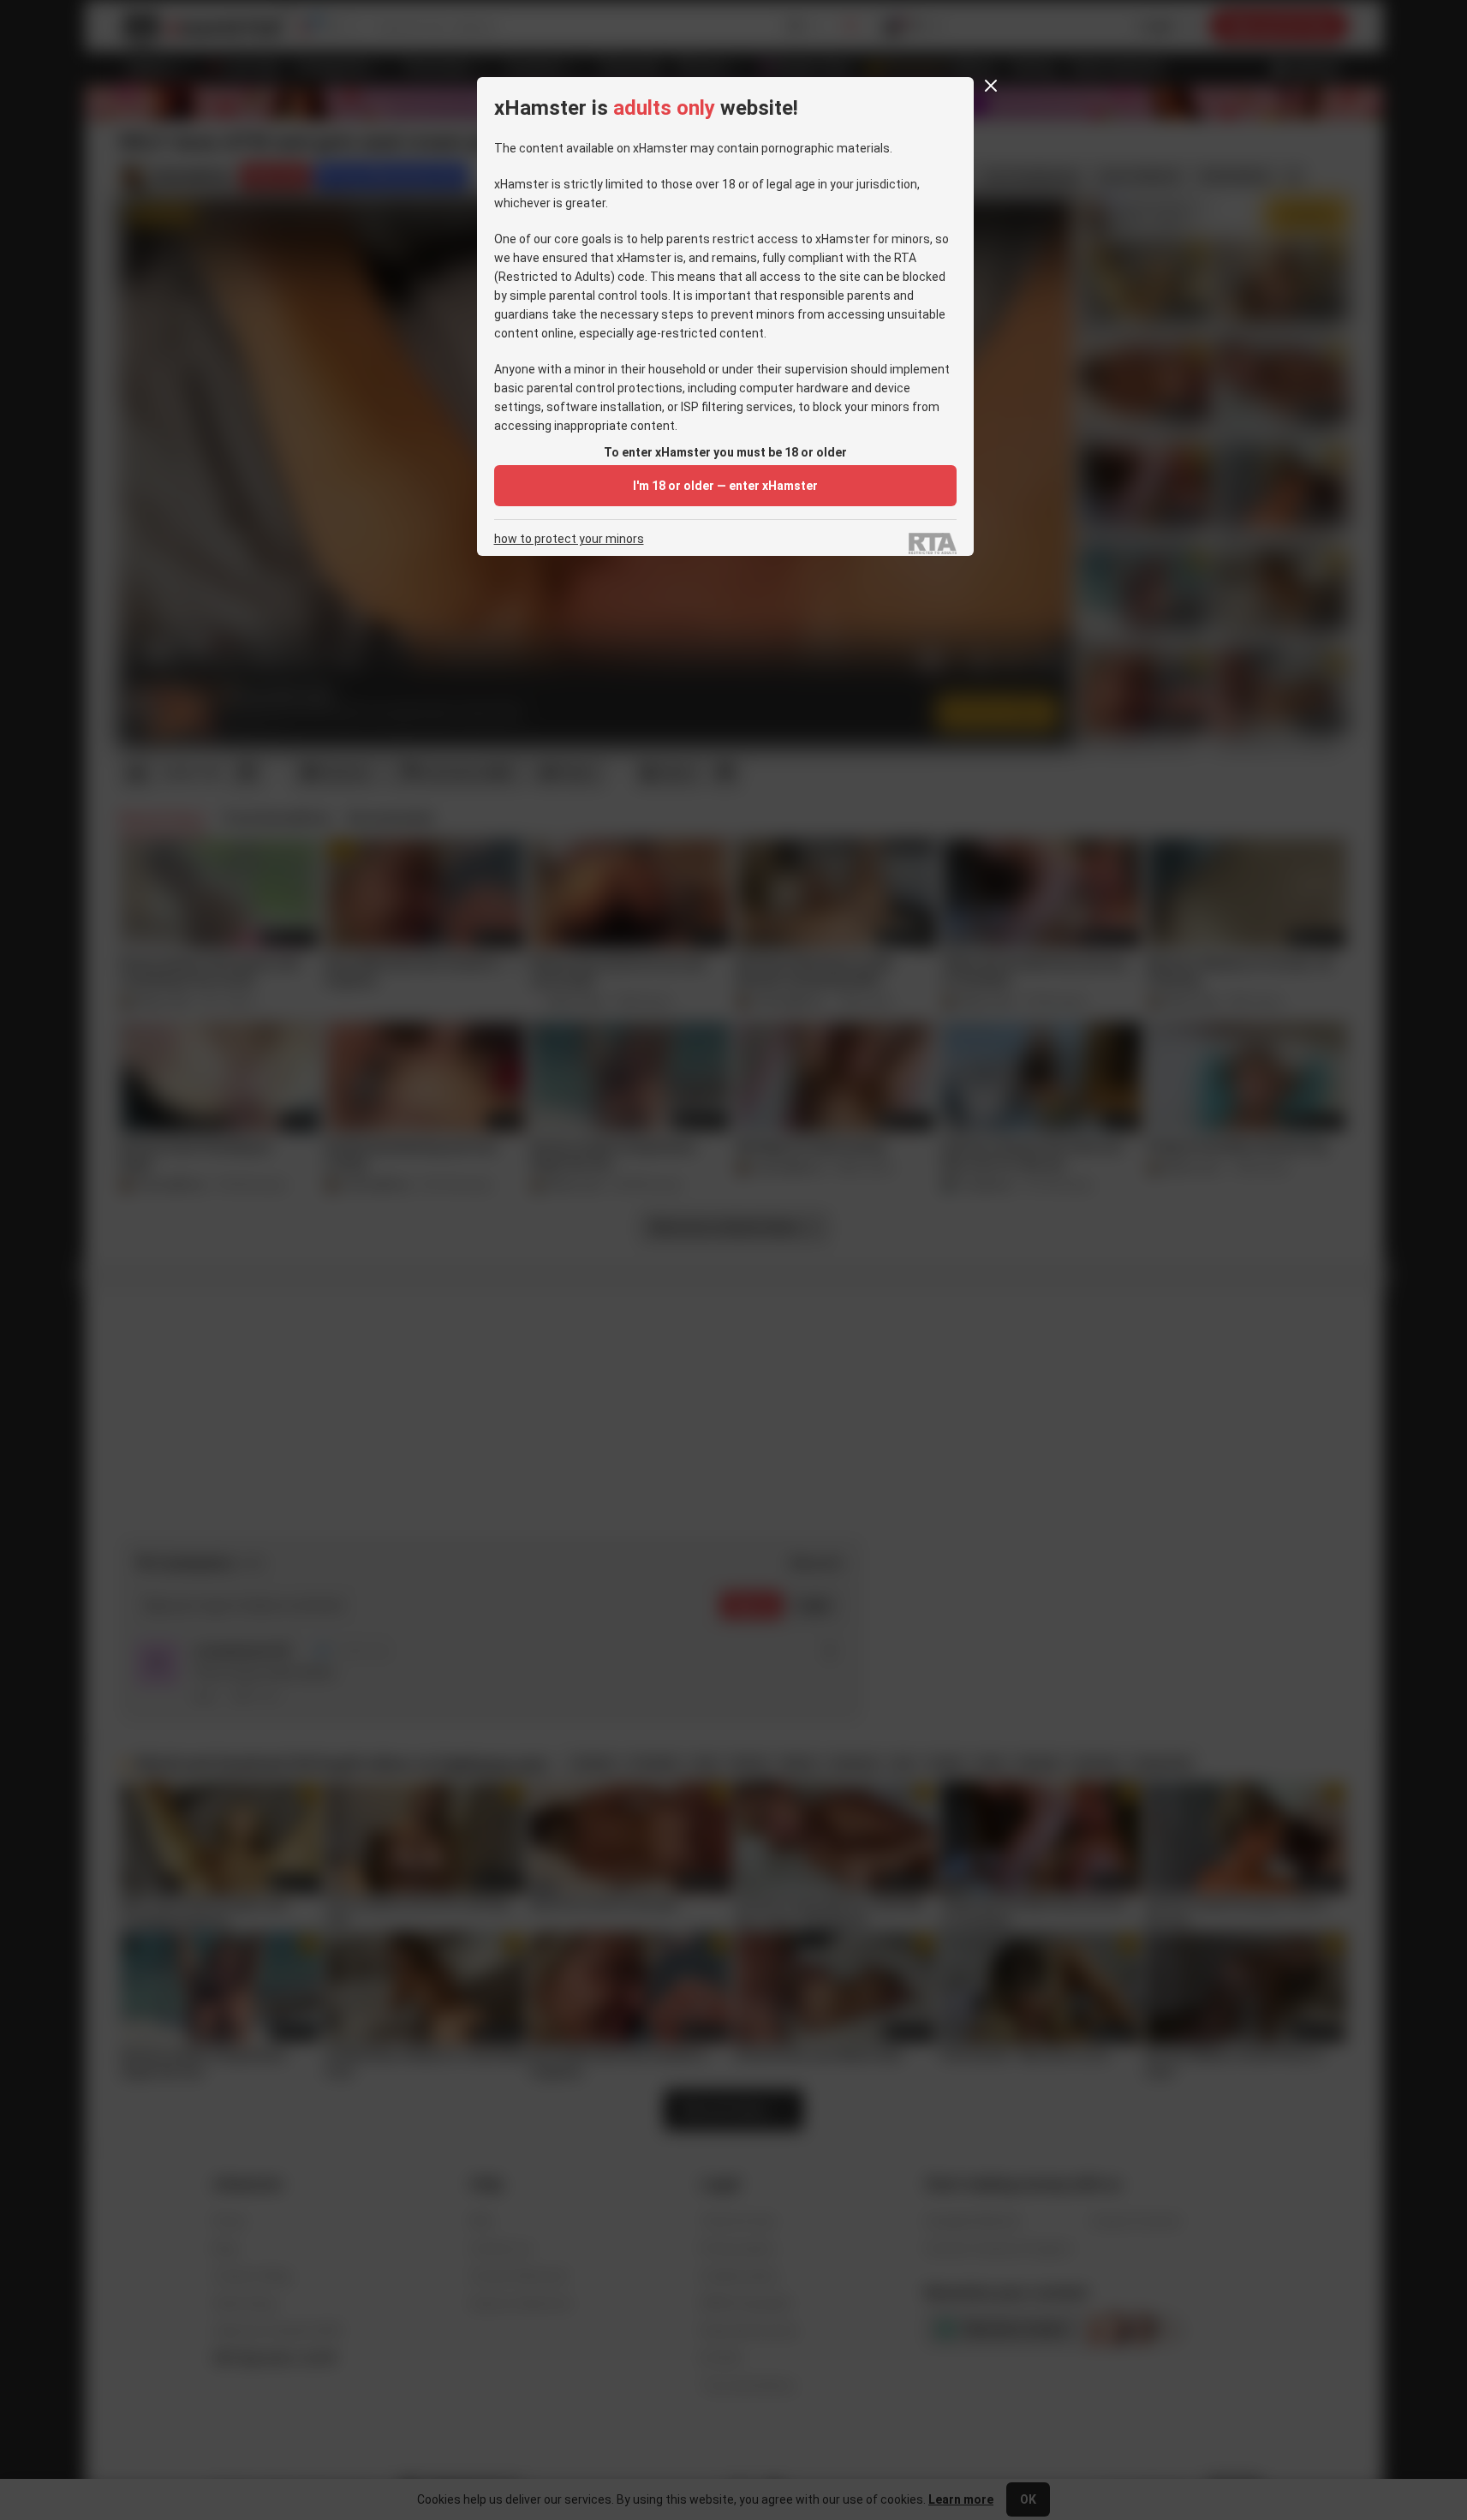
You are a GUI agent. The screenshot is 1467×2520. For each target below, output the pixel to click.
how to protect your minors (569, 539)
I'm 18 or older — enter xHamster (725, 486)
